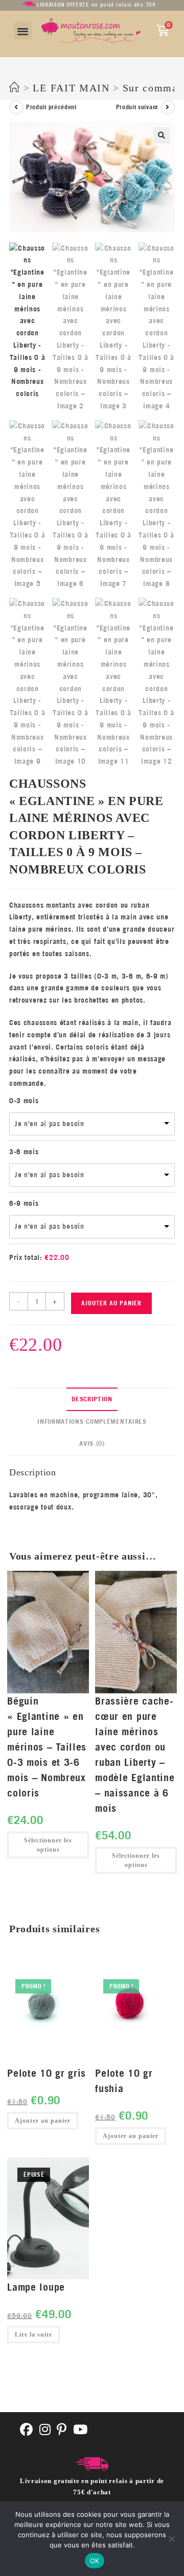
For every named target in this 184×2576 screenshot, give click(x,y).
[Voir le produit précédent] (16, 107)
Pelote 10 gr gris (47, 2073)
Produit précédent (51, 107)
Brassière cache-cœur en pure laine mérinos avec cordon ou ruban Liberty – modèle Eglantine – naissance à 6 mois (135, 1754)
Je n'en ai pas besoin (50, 1124)
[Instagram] (45, 2430)
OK (95, 2561)
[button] (23, 31)
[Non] (171, 2539)
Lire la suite (33, 2335)
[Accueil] (15, 88)
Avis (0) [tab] (92, 1443)
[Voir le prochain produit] (168, 107)
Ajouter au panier (111, 1303)
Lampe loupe (36, 2287)
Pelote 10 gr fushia (124, 2081)
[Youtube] (80, 2430)
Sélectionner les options (48, 1845)
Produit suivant (137, 107)
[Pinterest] (62, 2430)
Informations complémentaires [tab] (92, 1421)
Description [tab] (92, 1399)
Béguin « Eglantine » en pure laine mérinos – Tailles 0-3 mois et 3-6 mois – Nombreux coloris (47, 1747)
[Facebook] (27, 2430)
